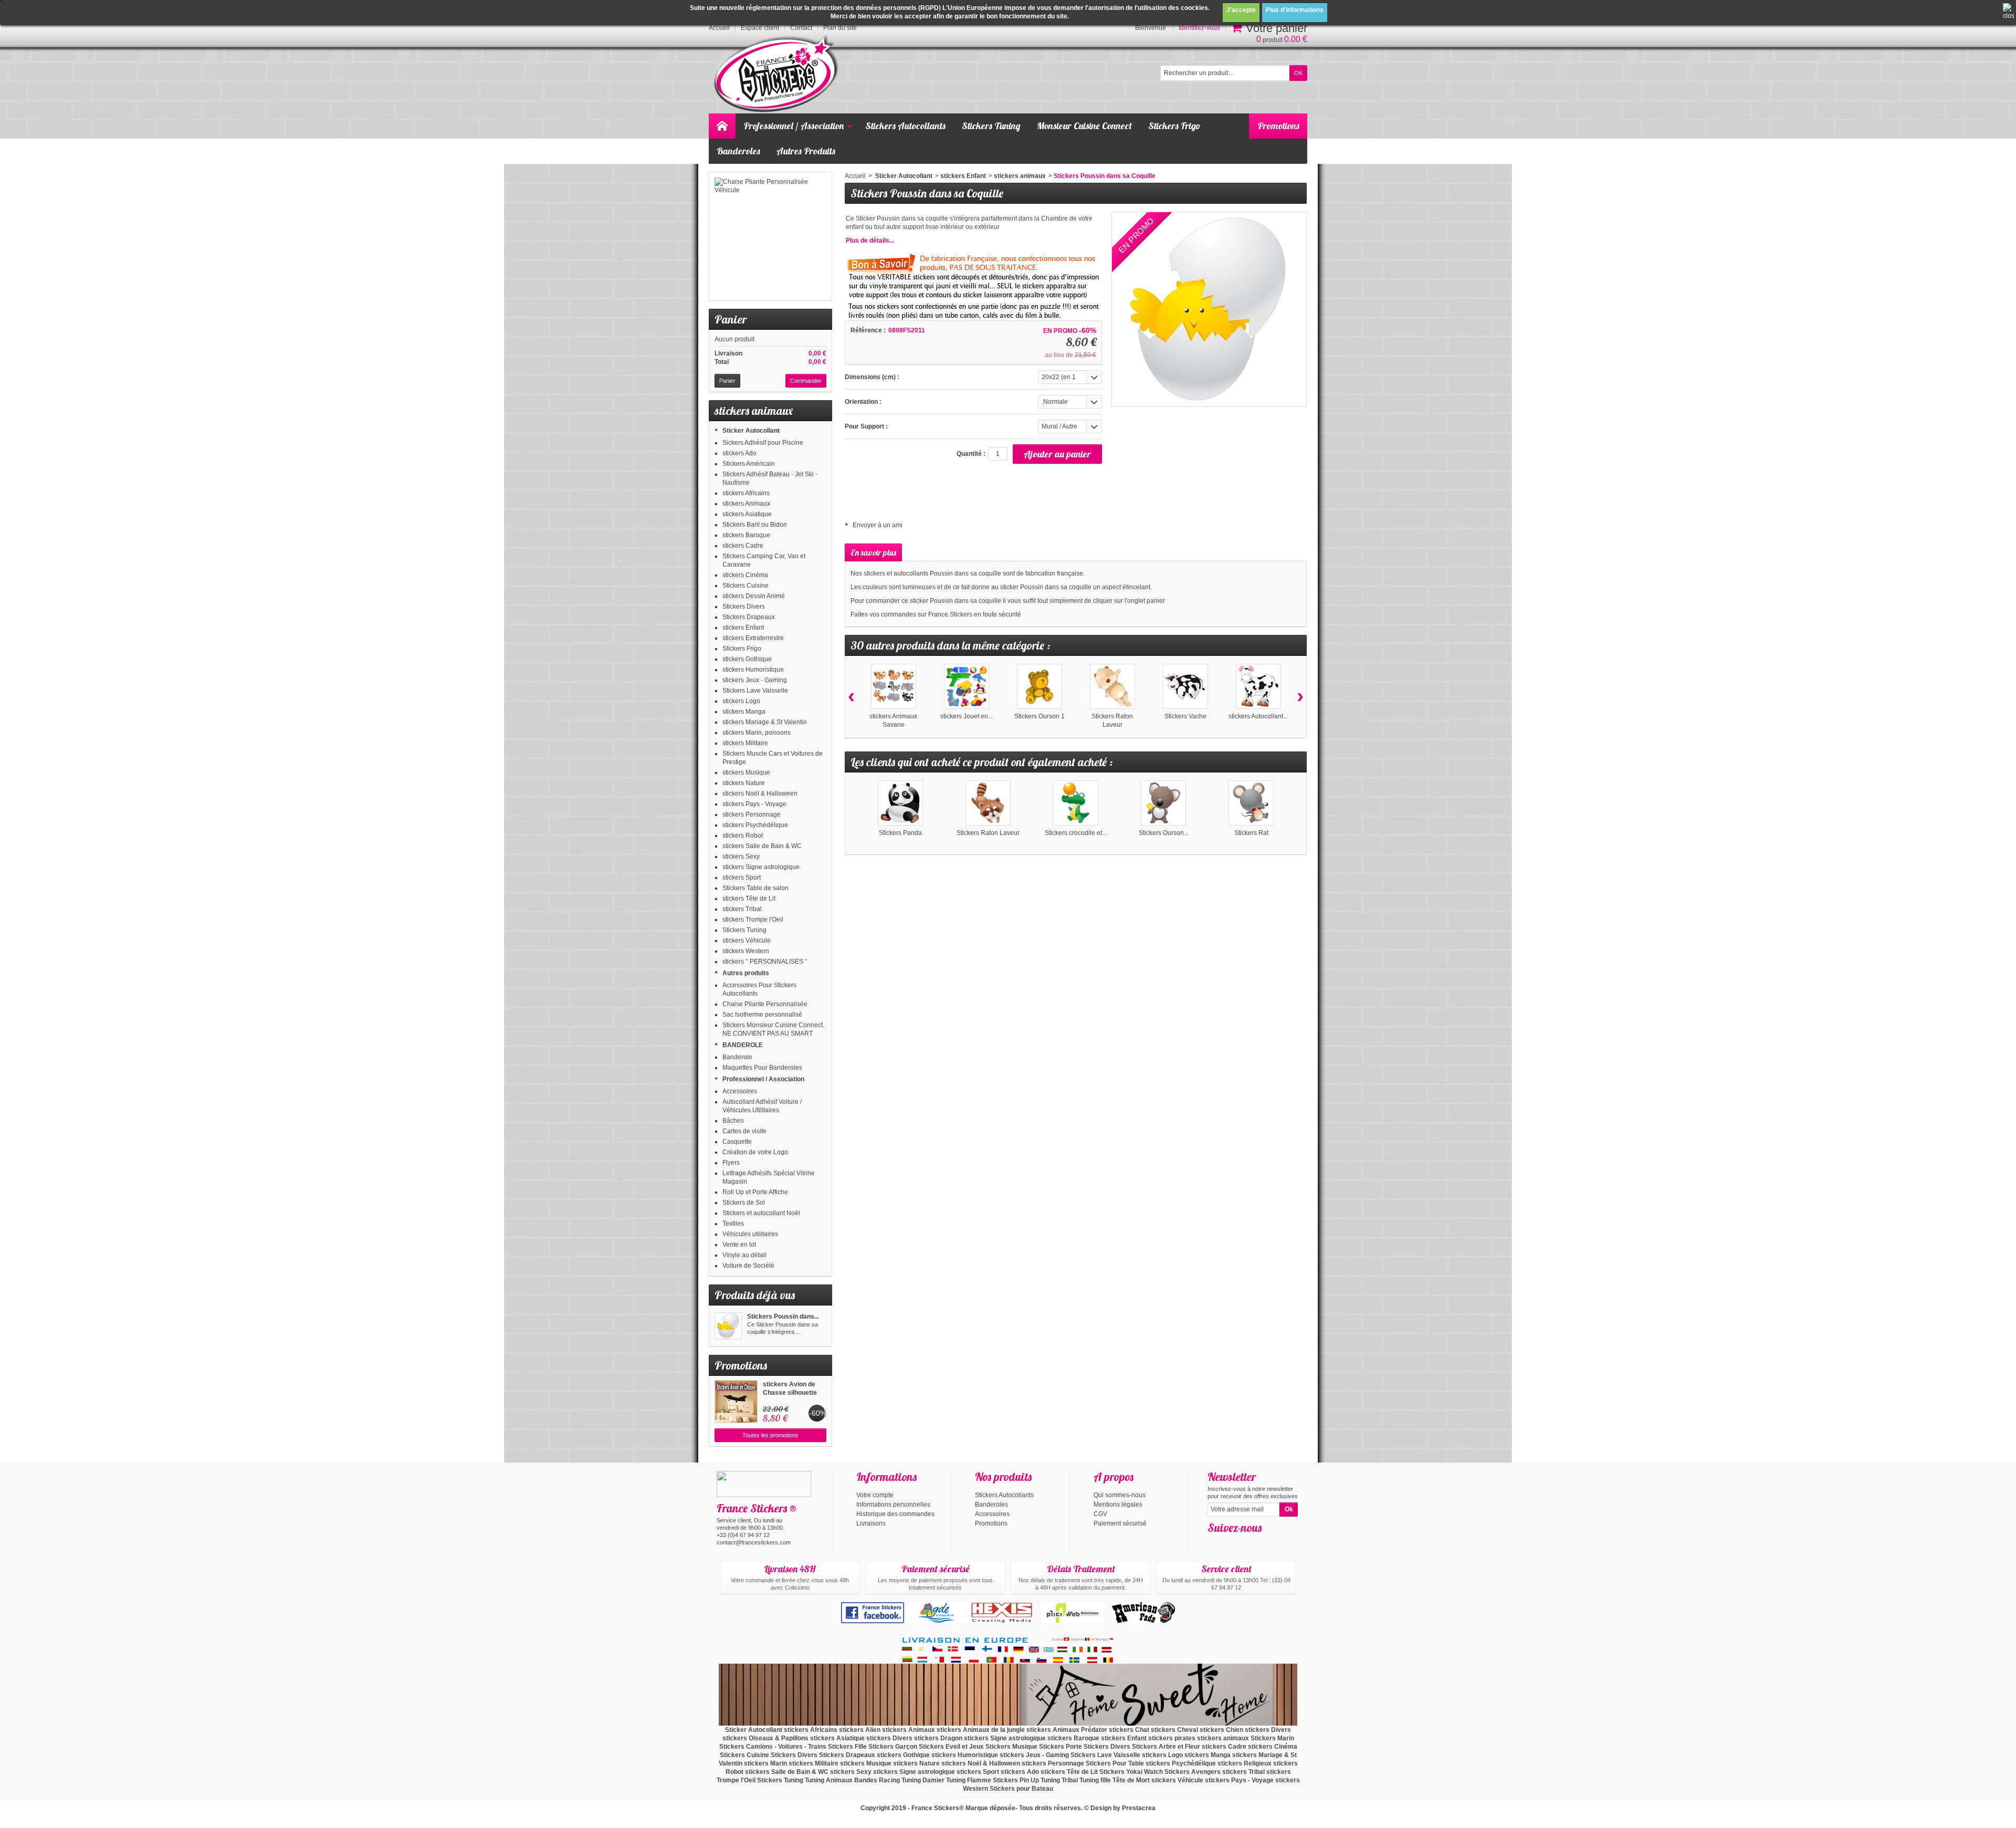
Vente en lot (739, 1245)
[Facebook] (1215, 1543)
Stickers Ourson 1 (1039, 716)
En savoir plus (873, 552)
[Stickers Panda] (900, 803)
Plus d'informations (1295, 10)
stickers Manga (744, 712)
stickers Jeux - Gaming (755, 680)
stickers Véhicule (747, 941)
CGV (1100, 1514)
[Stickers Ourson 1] (1039, 686)
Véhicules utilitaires (750, 1234)
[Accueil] (722, 126)
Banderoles (738, 151)
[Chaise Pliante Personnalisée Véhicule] (770, 236)
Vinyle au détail (744, 1255)
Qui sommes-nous (1120, 1495)
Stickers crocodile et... (1076, 833)
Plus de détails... (870, 241)
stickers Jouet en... (967, 716)
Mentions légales (1118, 1505)
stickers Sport (742, 878)
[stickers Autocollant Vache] (1258, 686)
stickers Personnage (752, 814)
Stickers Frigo (1174, 126)
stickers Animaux (746, 504)
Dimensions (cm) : (872, 377)
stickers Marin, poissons (757, 733)
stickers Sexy (741, 856)
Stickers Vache (1185, 716)
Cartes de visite (744, 1131)
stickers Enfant (743, 628)
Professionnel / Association (794, 126)
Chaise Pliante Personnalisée (765, 1004)
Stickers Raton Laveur (988, 833)
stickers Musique (746, 772)
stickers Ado (739, 453)
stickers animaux (1020, 176)
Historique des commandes (895, 1514)
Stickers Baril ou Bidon (755, 525)
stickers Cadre (743, 546)
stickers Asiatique (747, 514)
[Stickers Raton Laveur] (1112, 686)
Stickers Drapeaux (749, 617)
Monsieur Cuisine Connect (1084, 126)
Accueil (855, 176)
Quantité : (971, 454)
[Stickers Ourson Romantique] (1163, 803)
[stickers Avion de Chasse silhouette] (736, 1402)
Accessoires (740, 1091)
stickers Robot (743, 835)
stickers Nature (744, 783)
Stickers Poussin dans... (783, 1317)
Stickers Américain (749, 464)
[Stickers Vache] (1185, 686)
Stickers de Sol (744, 1203)
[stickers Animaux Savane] (894, 686)
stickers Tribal (742, 909)
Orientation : (863, 402)
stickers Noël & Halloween (760, 793)
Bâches (733, 1121)
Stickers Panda (900, 833)
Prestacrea (1139, 1808)
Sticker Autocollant (751, 431)
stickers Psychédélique (755, 825)
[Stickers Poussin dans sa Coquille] (728, 1326)
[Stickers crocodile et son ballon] (1076, 803)
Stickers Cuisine (745, 586)
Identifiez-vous (1199, 28)
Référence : (868, 330)
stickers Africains (746, 493)
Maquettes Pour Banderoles (762, 1068)
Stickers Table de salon (755, 888)
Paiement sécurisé (1120, 1523)
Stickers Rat (1251, 833)
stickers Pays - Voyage (754, 804)
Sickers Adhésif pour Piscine (763, 443)
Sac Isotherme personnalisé (762, 1015)
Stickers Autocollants (905, 126)
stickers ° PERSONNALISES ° (765, 962)
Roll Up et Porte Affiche (755, 1192)
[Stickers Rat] (1251, 803)
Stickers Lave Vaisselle (755, 691)
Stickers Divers (744, 607)
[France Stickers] (778, 74)
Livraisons (871, 1523)
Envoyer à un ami (878, 525)
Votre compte (875, 1495)
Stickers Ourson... (1164, 833)
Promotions (1278, 126)
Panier (731, 319)
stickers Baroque (746, 535)
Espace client (760, 28)
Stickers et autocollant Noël (761, 1213)
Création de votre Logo (755, 1152)
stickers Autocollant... (1258, 716)
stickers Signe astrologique (761, 867)
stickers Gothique (747, 659)
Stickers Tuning (991, 126)
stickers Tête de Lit (749, 899)
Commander (806, 381)
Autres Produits (806, 151)
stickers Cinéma (745, 575)
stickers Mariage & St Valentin (765, 722)
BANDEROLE (743, 1045)
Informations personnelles (893, 1505)
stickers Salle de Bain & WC (762, 846)
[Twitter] (1232, 1543)
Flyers (731, 1163)
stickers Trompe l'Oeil (753, 920)
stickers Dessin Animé (754, 596)
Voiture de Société (748, 1266)
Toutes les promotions (770, 1435)
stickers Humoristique (753, 670)
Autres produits (746, 973)
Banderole (737, 1057)
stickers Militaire (745, 743)
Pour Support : (866, 426)
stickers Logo (741, 701)
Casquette (737, 1142)
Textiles (733, 1224)
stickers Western (746, 951)
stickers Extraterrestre (753, 638)
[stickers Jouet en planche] (967, 686)
